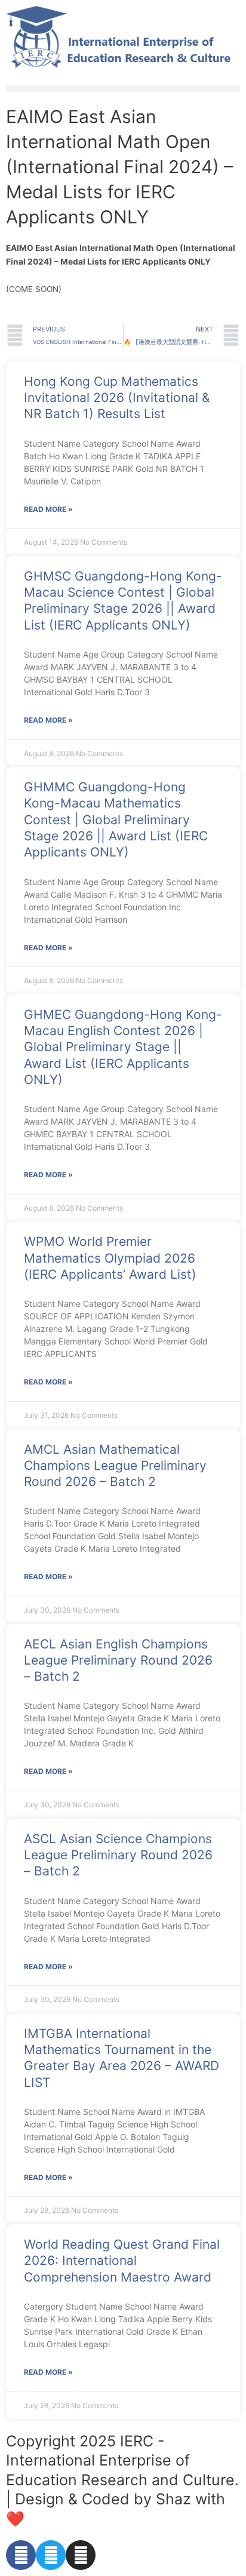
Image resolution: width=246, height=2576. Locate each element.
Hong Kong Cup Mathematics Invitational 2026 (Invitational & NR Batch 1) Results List (117, 398)
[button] (123, 89)
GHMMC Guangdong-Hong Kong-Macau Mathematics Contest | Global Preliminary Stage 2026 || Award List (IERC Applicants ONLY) (116, 819)
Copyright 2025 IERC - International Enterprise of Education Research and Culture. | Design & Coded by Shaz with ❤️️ (122, 2480)
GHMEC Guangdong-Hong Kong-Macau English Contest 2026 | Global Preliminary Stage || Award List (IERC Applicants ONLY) (123, 1047)
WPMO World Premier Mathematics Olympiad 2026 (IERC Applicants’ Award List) (110, 1258)
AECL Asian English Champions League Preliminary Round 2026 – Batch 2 (118, 1660)
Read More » (48, 509)
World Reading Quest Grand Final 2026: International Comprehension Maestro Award (122, 2261)
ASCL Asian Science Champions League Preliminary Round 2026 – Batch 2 (118, 1855)
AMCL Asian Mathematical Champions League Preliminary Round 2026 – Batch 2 (115, 1466)
